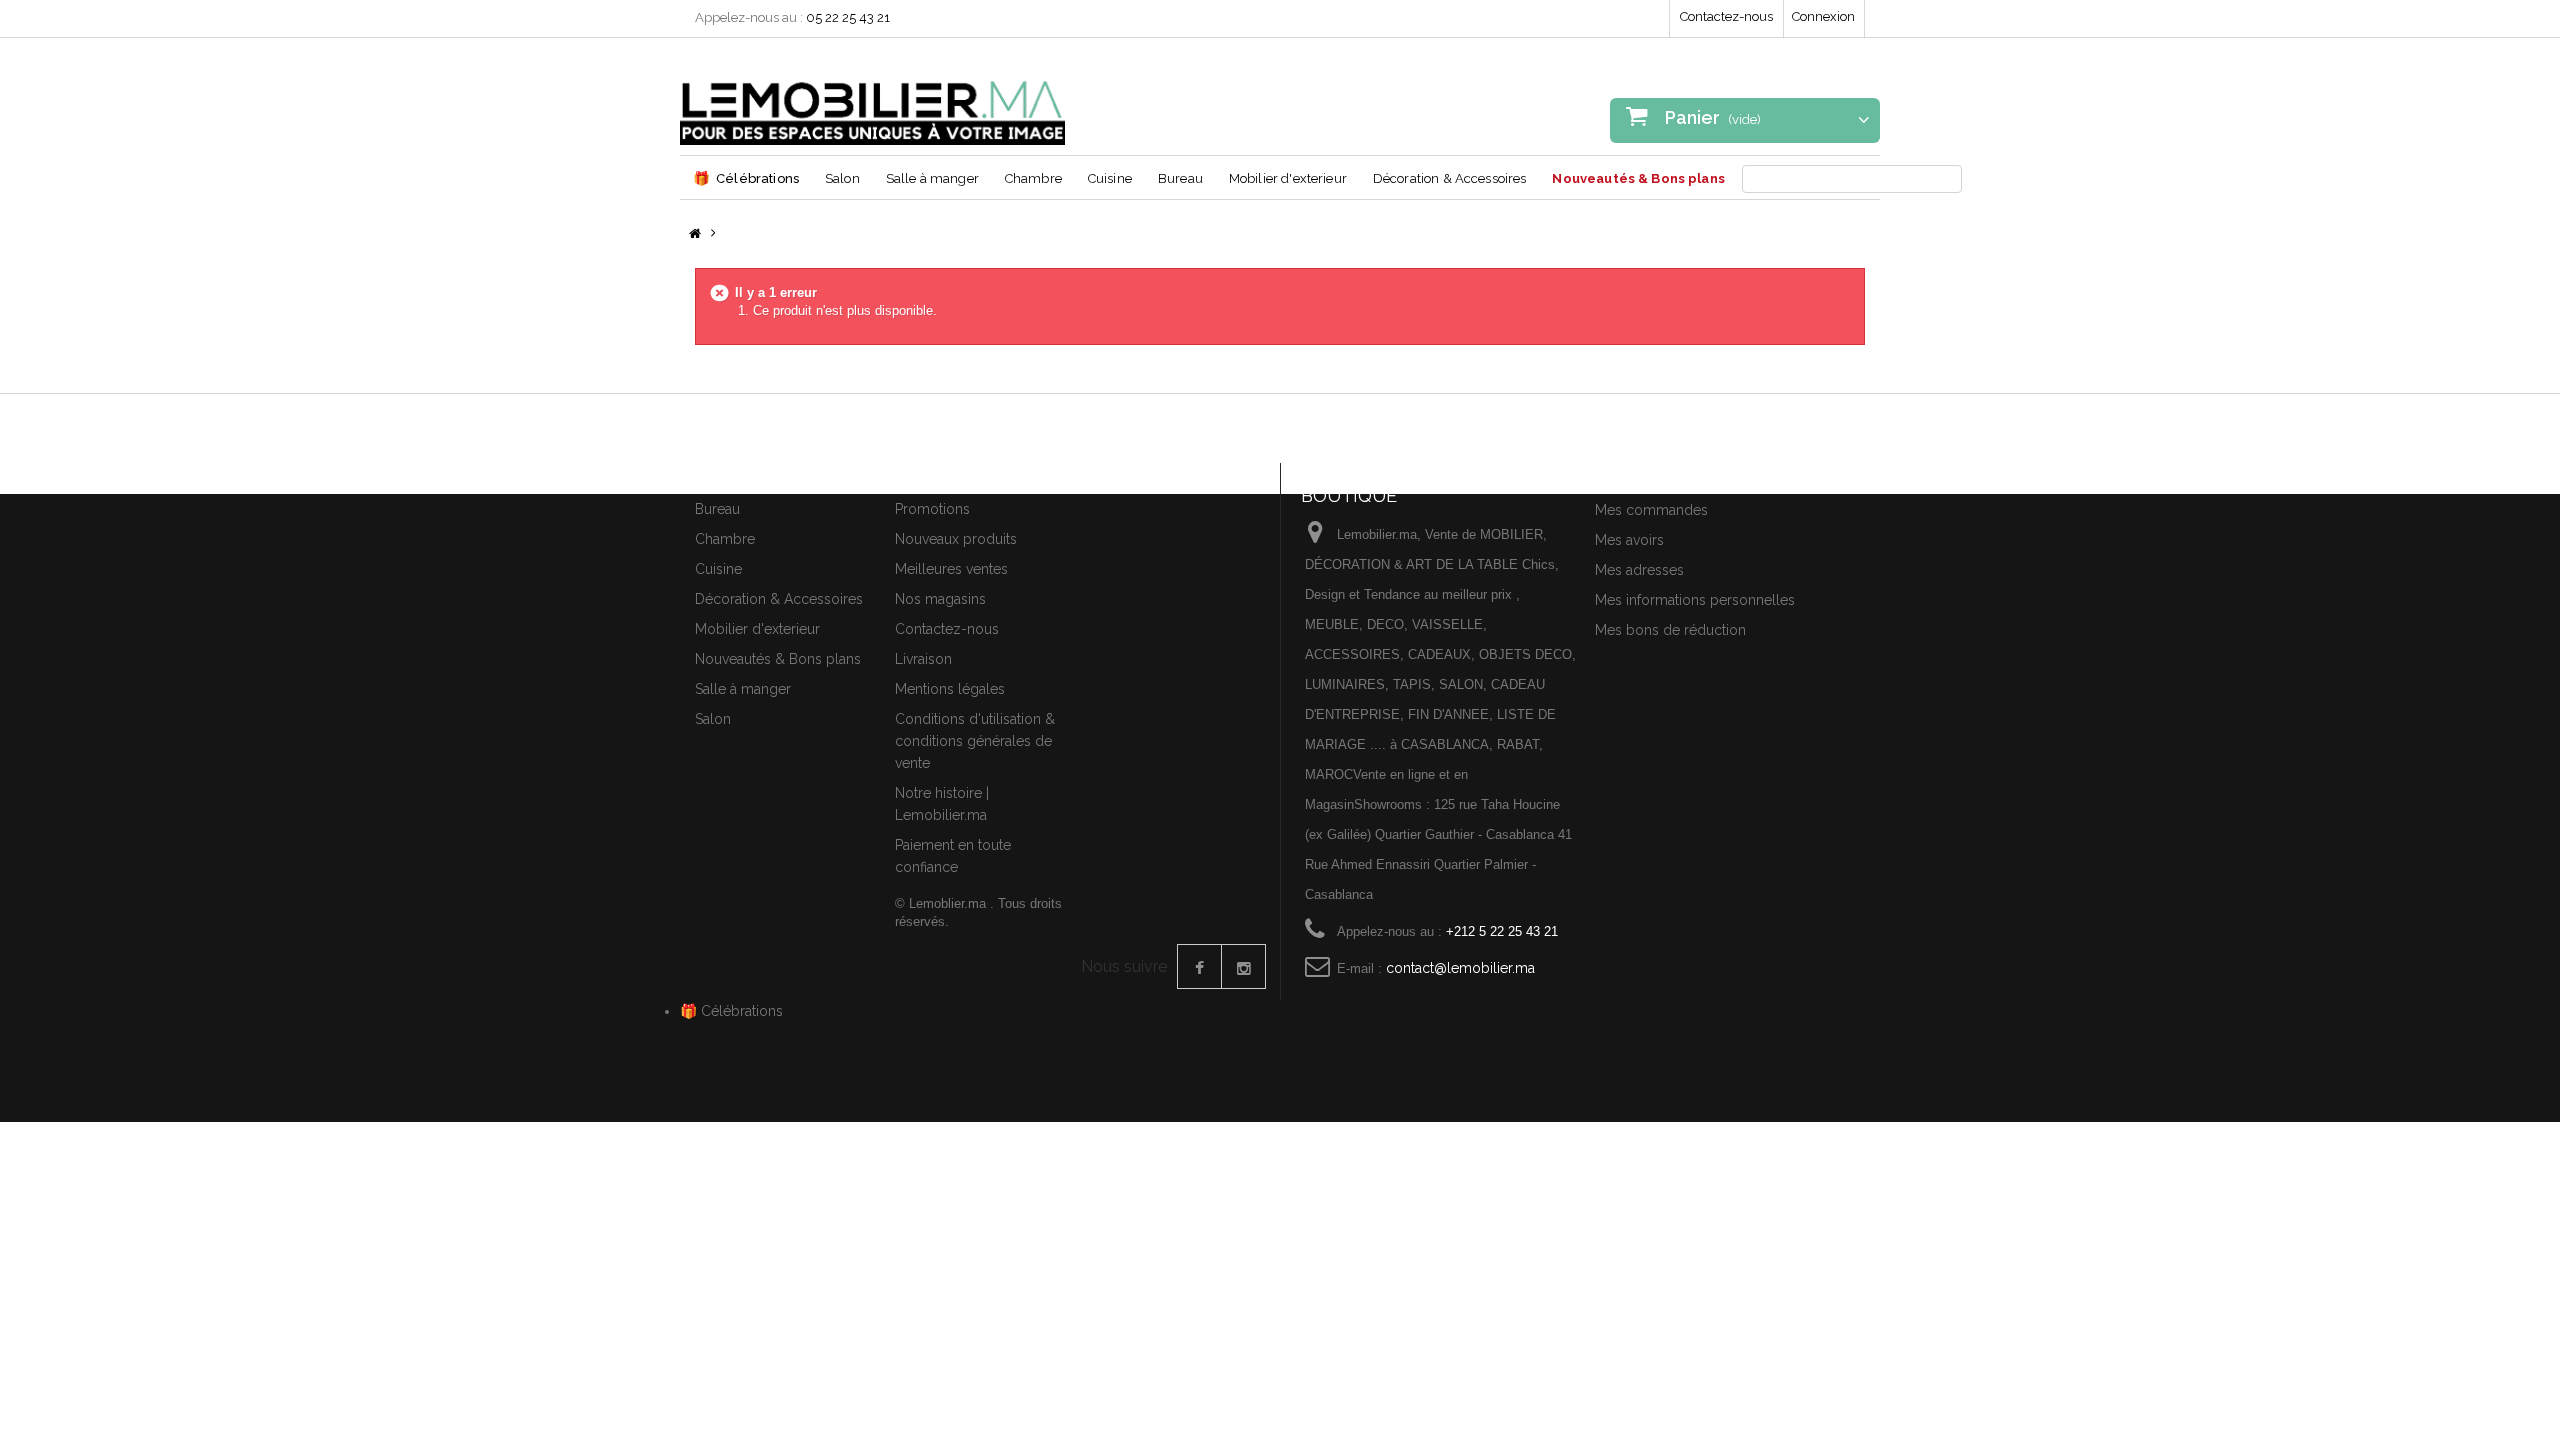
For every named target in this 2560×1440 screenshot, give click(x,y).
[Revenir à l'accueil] (695, 234)
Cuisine (1110, 178)
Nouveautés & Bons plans (1638, 178)
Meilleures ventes (951, 569)
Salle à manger (932, 178)
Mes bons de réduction (1670, 630)
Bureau (1180, 178)
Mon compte (1642, 475)
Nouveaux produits (956, 539)
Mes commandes (1651, 510)
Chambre (1033, 178)
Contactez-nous (1726, 16)
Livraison (923, 659)
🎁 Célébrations (731, 1011)
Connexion (1823, 16)
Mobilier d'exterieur (1288, 178)
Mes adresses (1639, 570)
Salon (842, 178)
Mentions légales (950, 689)
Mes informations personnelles (1695, 600)
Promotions (932, 509)
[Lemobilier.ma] (872, 99)
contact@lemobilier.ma (1460, 968)
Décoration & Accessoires (1450, 178)
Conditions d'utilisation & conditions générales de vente (975, 741)
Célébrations (746, 178)
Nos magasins (940, 599)
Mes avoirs (1629, 540)
